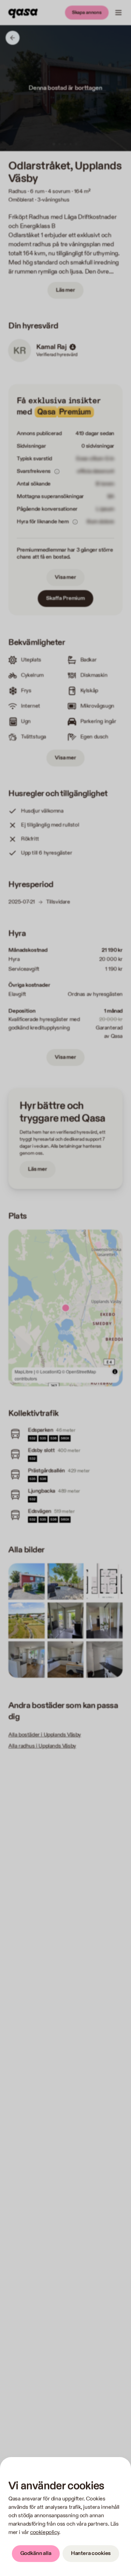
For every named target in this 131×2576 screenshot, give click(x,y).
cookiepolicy (45, 2532)
